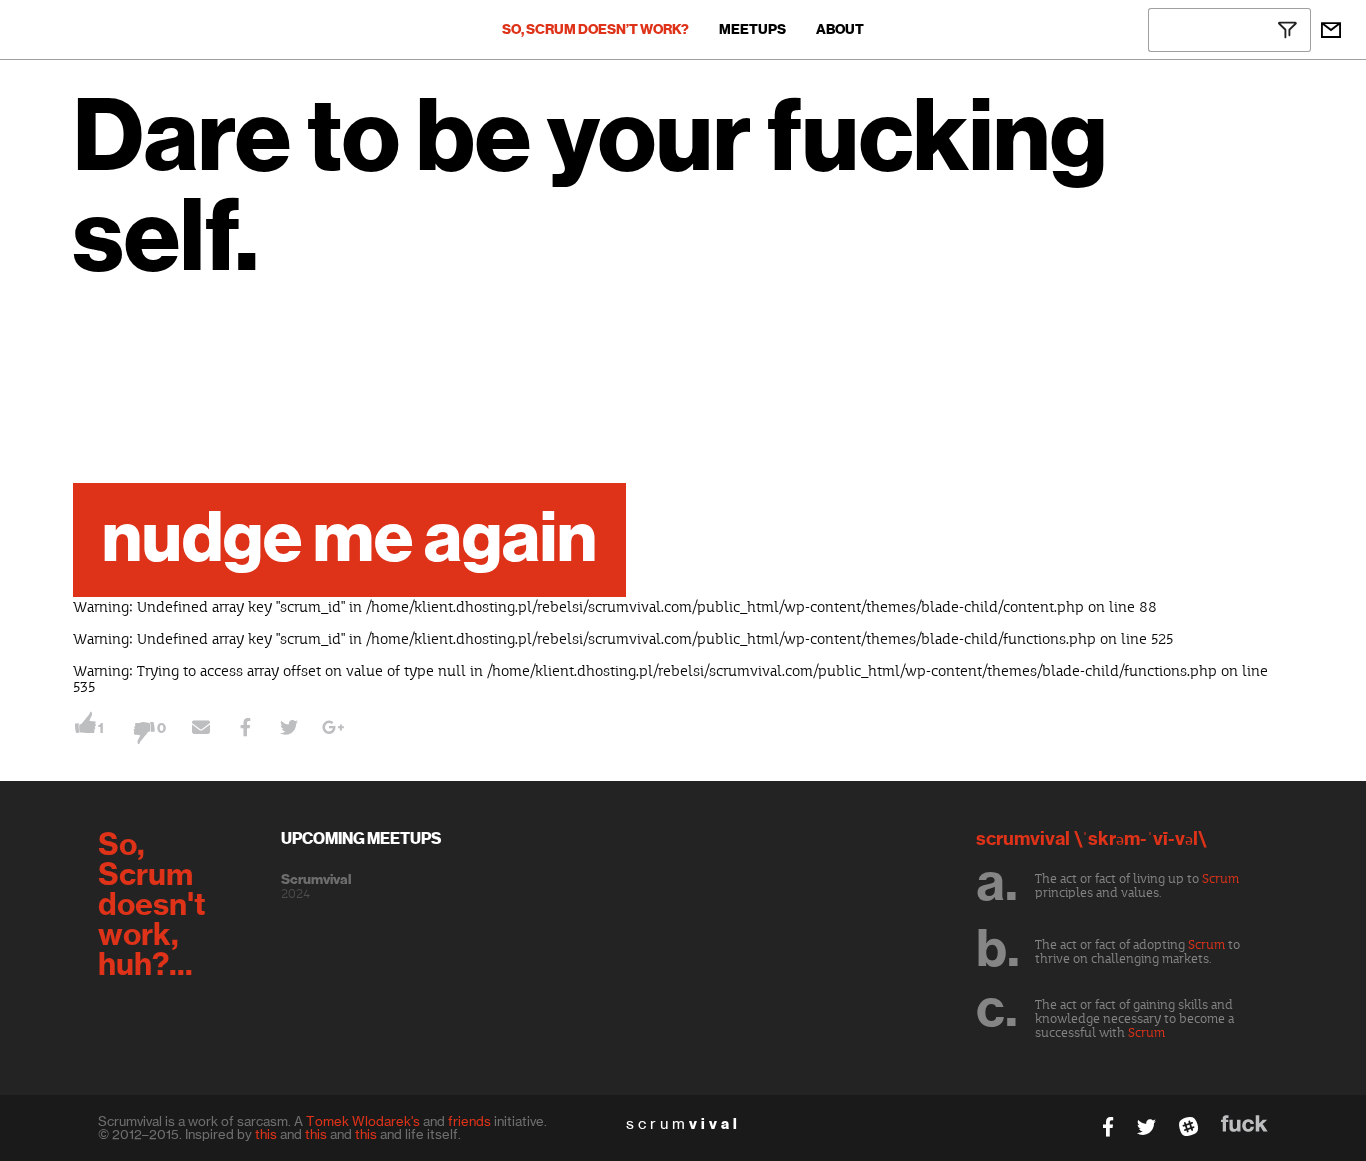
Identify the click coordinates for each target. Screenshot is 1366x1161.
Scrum (1220, 879)
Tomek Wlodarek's (363, 1121)
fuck (1244, 1123)
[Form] (1331, 30)
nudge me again (349, 540)
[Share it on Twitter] (289, 730)
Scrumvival (316, 880)
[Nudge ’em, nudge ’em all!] (201, 730)
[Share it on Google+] (333, 730)
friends (469, 1121)
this (266, 1134)
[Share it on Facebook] (245, 730)
